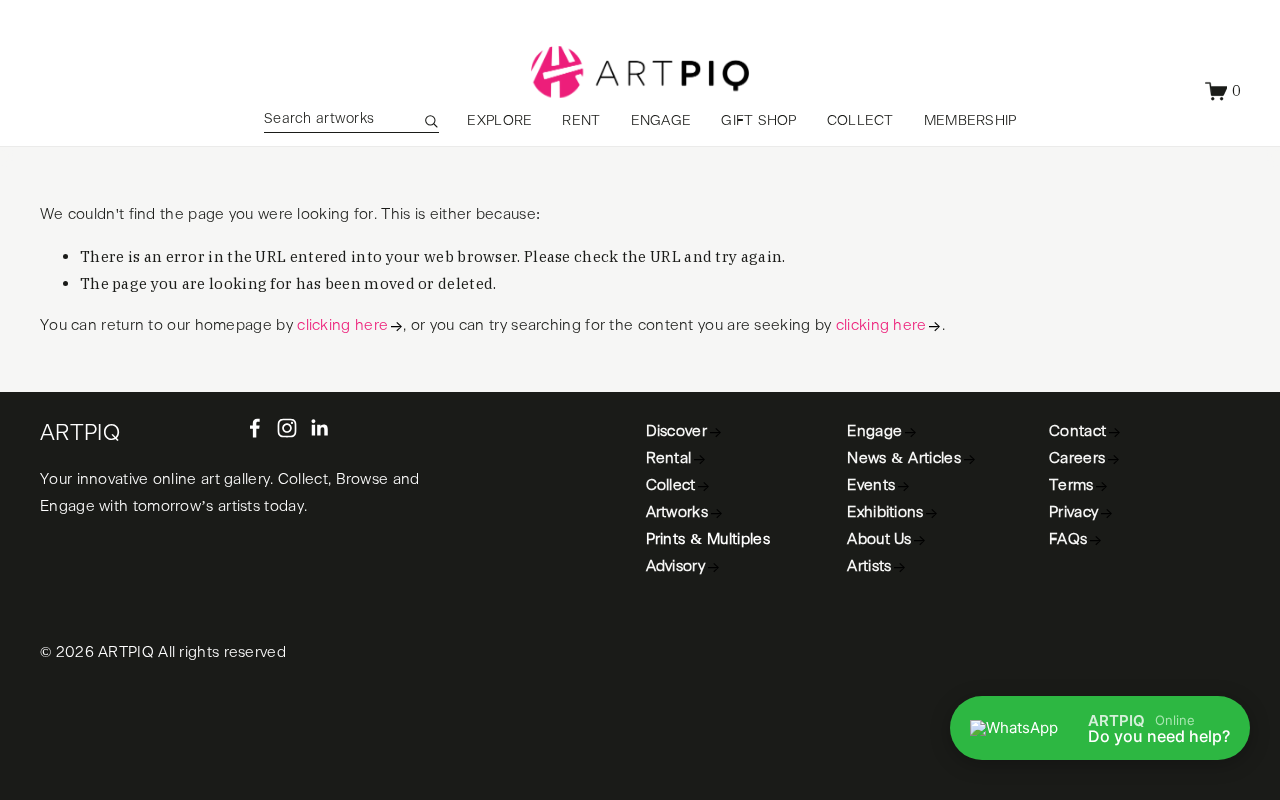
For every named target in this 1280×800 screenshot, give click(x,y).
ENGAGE (661, 121)
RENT (581, 121)
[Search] (431, 121)
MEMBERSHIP (970, 121)
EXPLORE (499, 121)
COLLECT (860, 121)
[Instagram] (287, 428)
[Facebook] (255, 428)
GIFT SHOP (759, 121)
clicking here (342, 325)
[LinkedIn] (319, 428)
